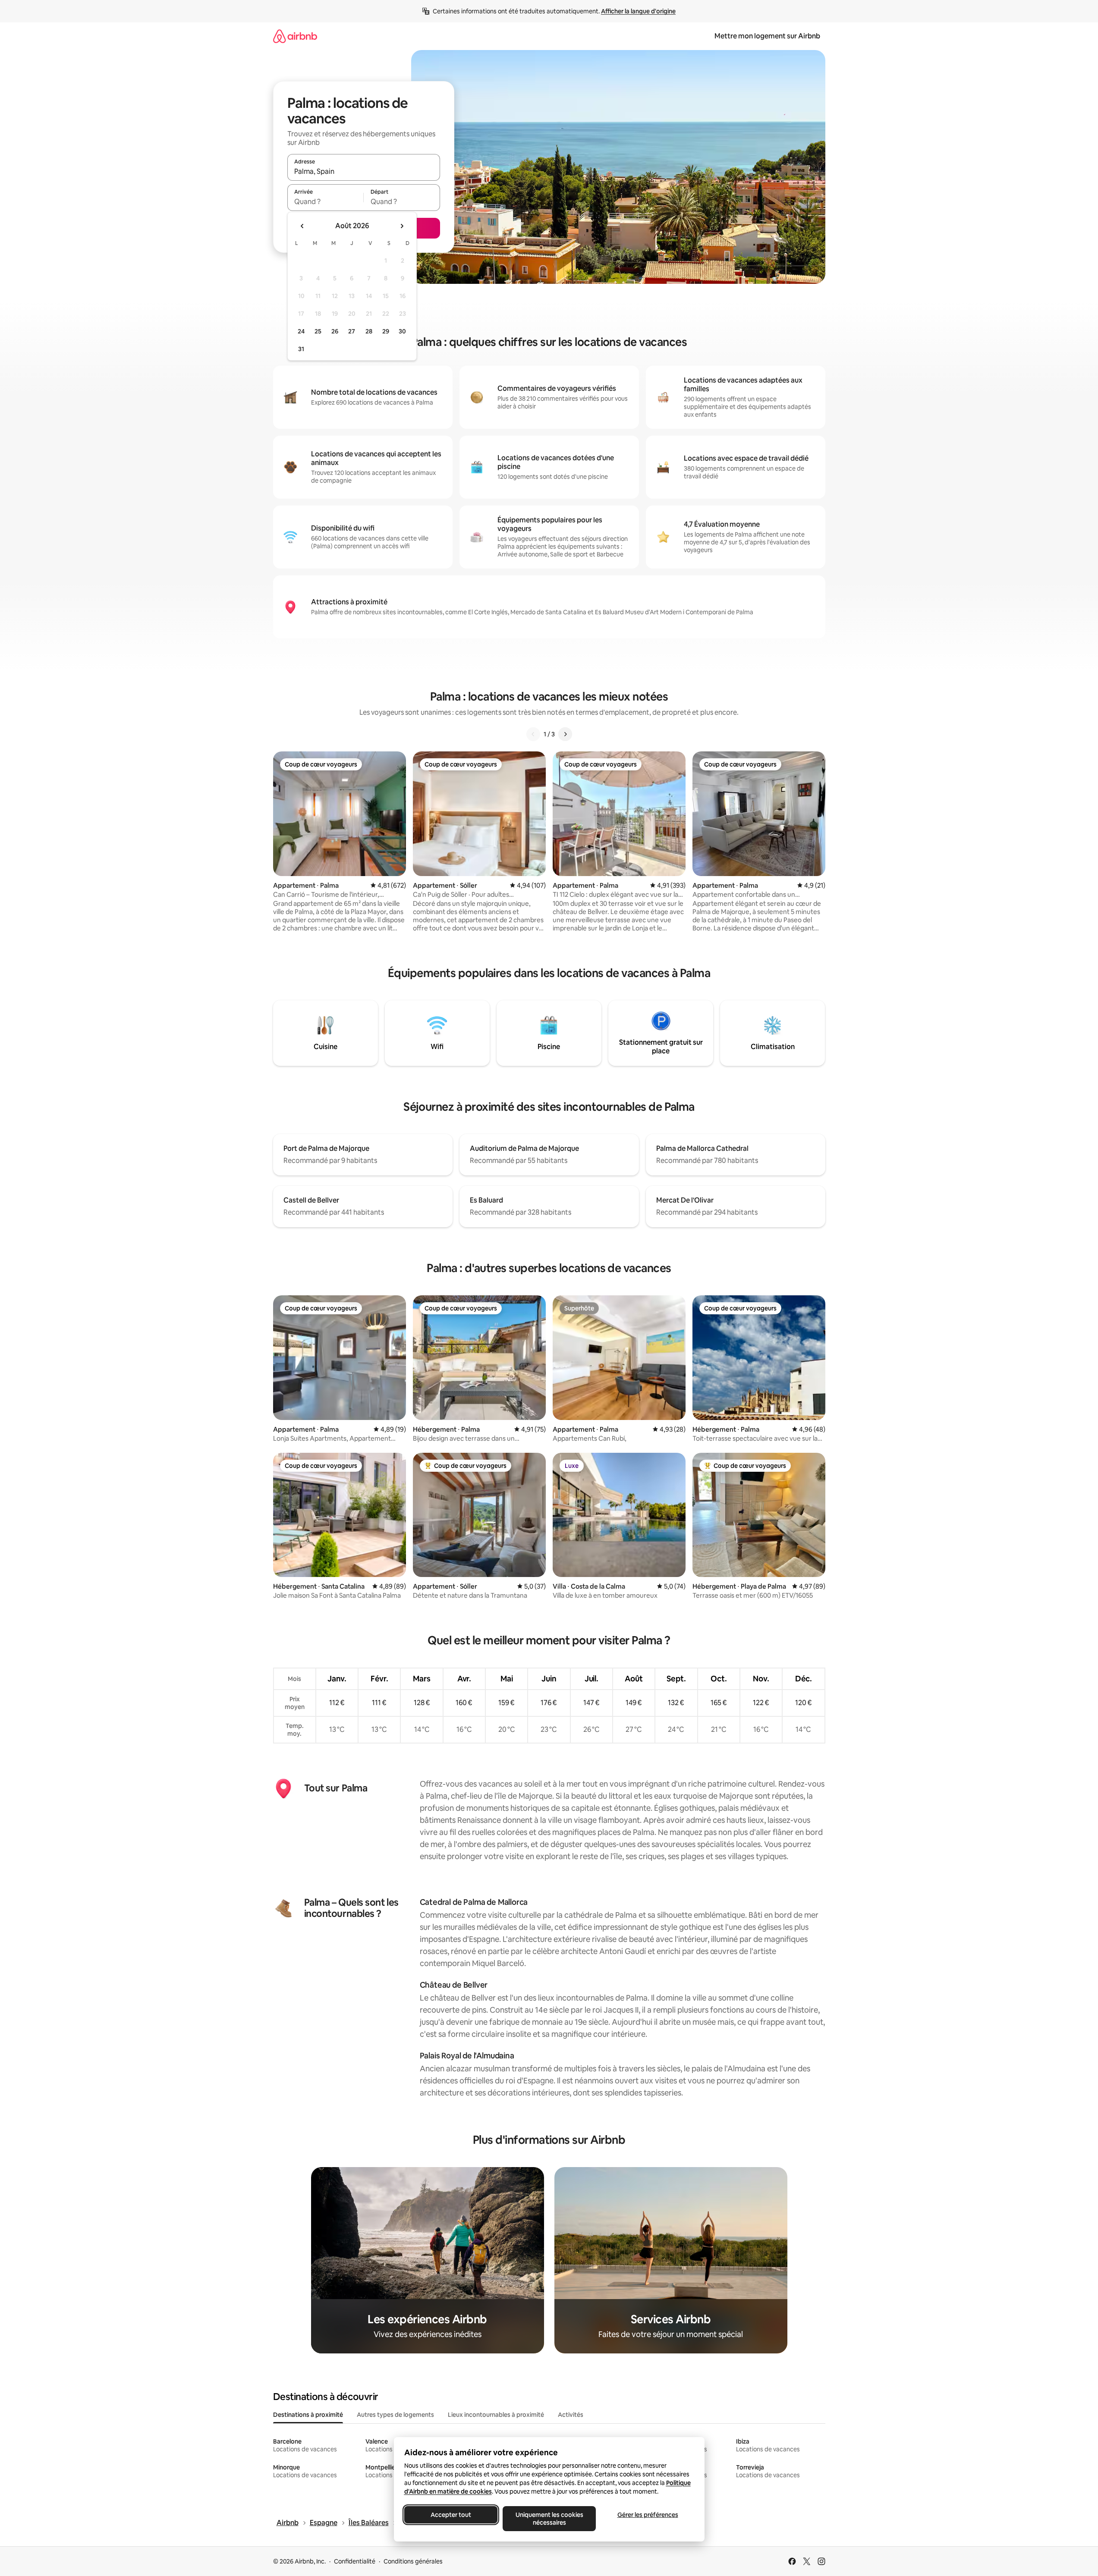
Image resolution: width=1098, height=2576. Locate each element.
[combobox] (364, 171)
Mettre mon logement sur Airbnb (767, 36)
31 (301, 349)
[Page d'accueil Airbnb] (295, 36)
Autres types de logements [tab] (395, 2415)
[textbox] (326, 201)
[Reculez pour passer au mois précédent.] (302, 226)
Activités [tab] (571, 2415)
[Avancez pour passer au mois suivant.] (402, 226)
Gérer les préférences (647, 2515)
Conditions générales (413, 2561)
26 (335, 331)
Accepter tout (451, 2515)
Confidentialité (355, 2561)
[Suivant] (565, 734)
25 (318, 331)
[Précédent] (533, 734)
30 (402, 331)
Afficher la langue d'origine (638, 11)
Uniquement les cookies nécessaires (549, 2519)
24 (301, 331)
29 (386, 331)
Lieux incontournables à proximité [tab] (496, 2415)
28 (369, 331)
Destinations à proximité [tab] (308, 2415)
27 (352, 331)
